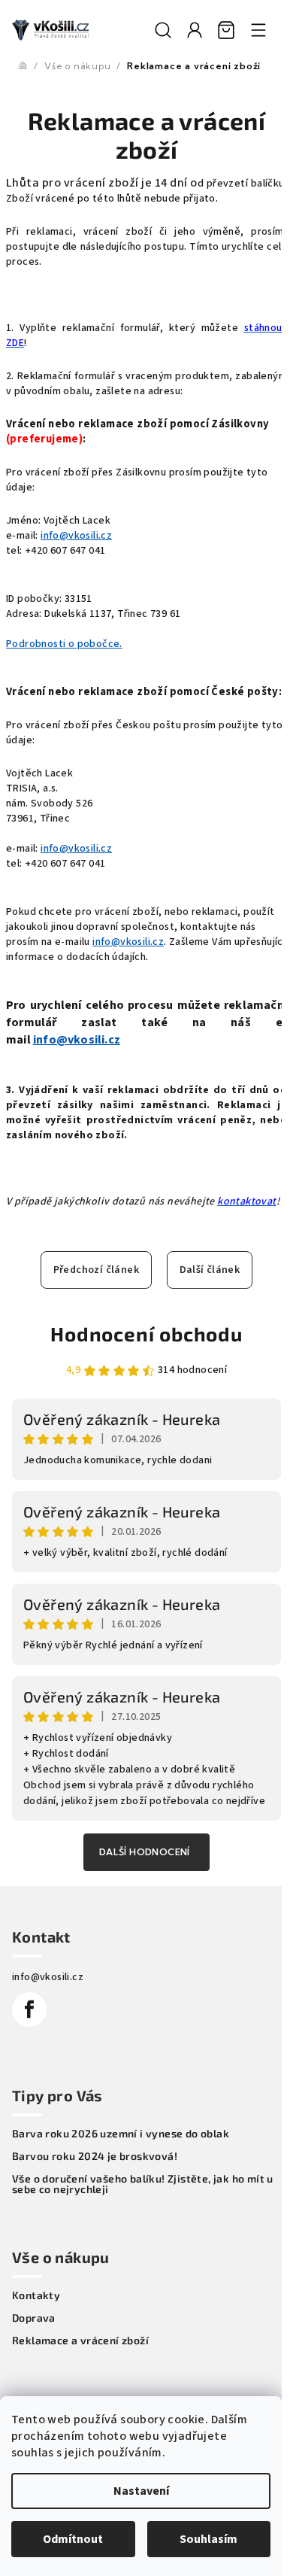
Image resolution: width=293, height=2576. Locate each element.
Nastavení (141, 2491)
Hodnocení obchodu (146, 1334)
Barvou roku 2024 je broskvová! (95, 2156)
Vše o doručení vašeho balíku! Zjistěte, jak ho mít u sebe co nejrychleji (143, 2184)
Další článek (210, 1270)
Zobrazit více (146, 1852)
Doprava (34, 2318)
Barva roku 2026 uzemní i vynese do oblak (121, 2134)
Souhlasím (208, 2539)
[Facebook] (29, 2009)
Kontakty (36, 2295)
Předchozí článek (96, 1270)
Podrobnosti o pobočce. (64, 644)
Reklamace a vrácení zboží (80, 2341)
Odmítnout (73, 2539)
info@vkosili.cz (76, 536)
